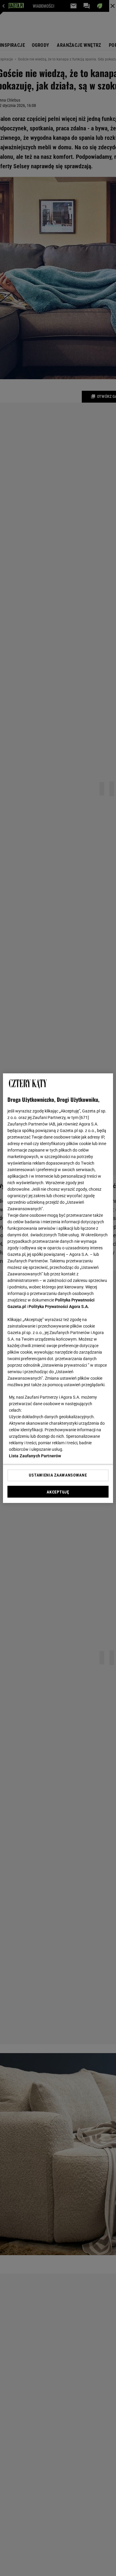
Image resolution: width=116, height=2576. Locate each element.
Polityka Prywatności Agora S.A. (59, 1307)
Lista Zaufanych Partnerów (35, 1456)
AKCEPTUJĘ (58, 1492)
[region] (58, 1288)
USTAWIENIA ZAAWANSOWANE (58, 1475)
